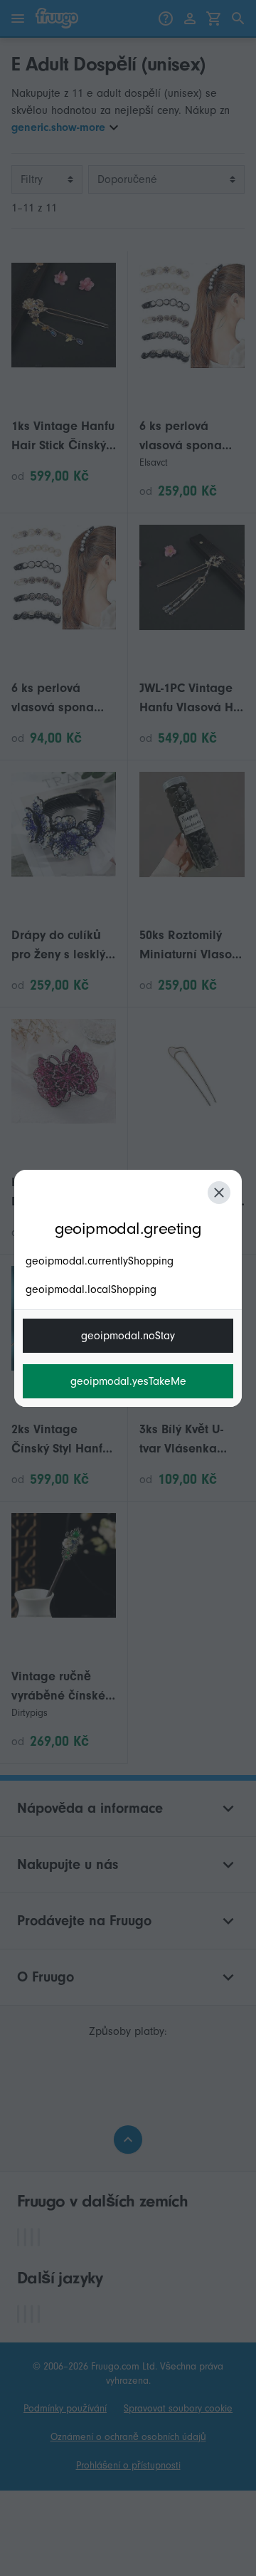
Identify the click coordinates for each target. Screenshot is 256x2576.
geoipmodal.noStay (128, 1336)
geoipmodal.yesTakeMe (128, 1381)
